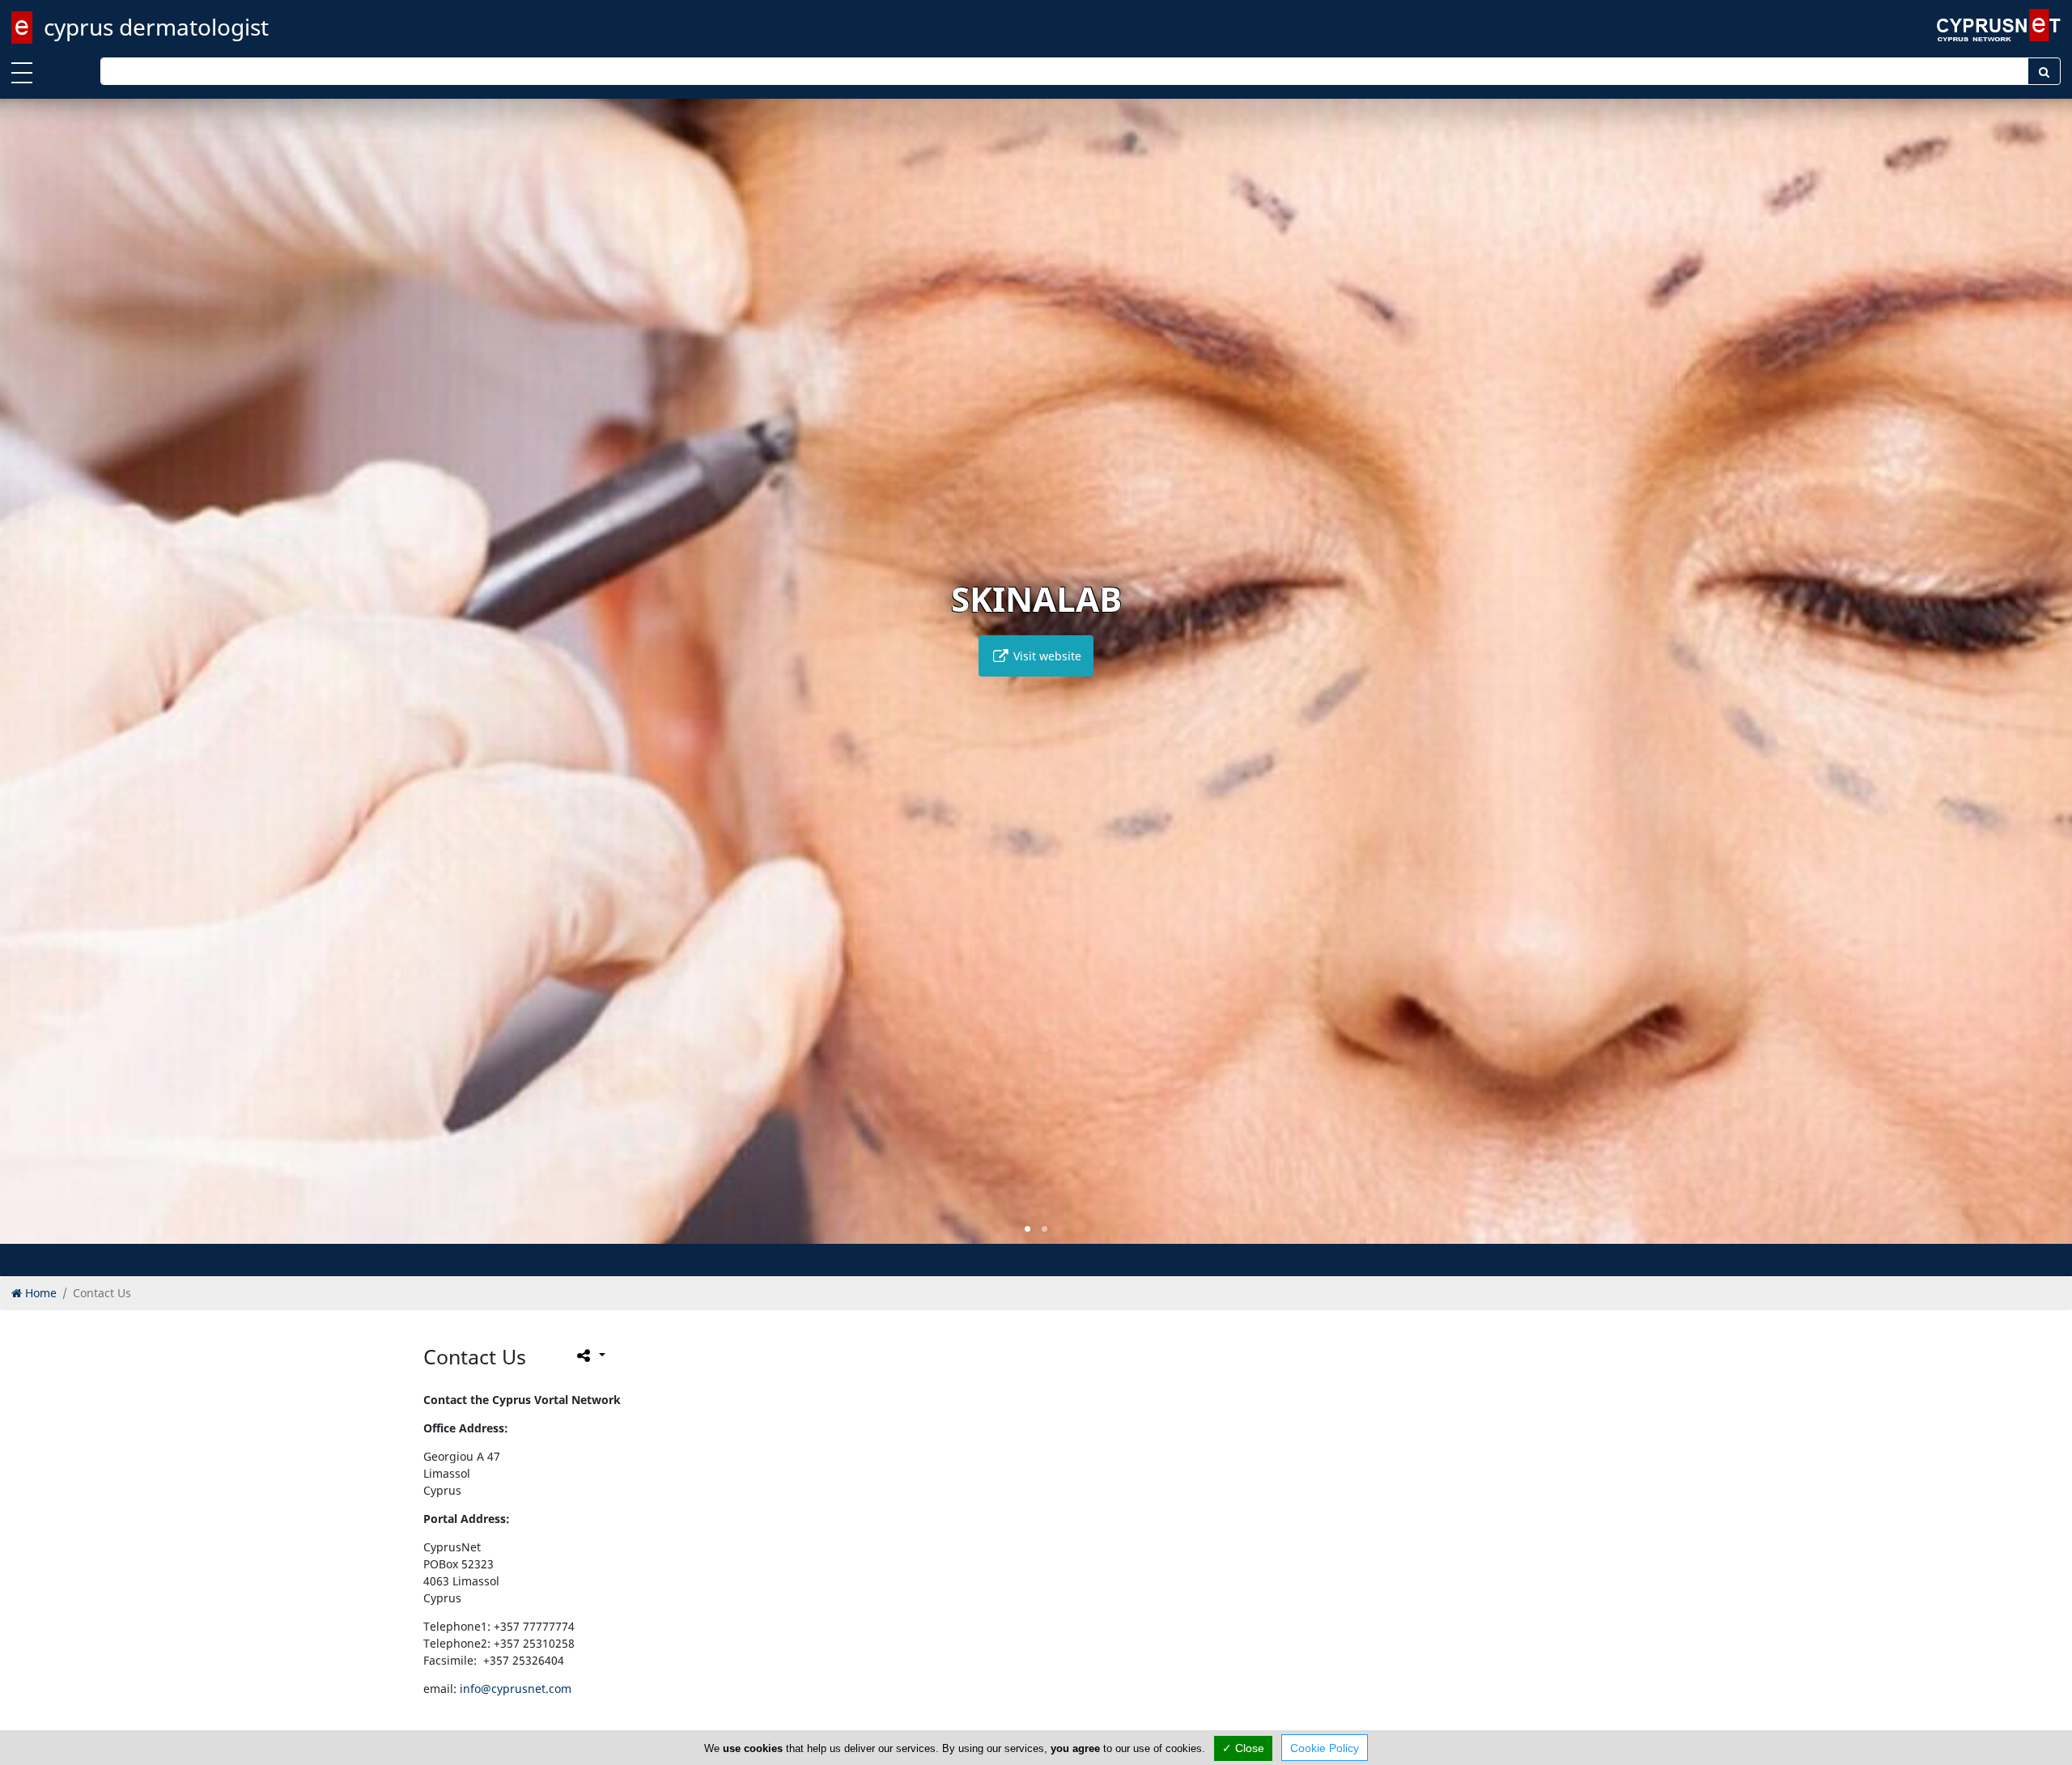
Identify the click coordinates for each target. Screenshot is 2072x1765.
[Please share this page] (590, 1355)
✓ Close (1243, 1748)
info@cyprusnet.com (516, 1689)
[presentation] (28, 682)
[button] (1028, 1229)
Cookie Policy (1325, 1748)
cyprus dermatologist (156, 27)
